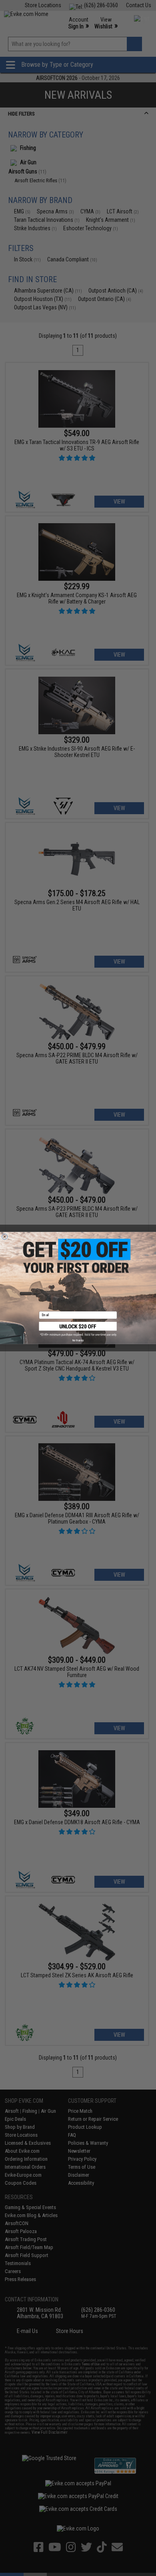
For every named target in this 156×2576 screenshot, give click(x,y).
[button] (78, 1329)
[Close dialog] (5, 1237)
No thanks (78, 1340)
